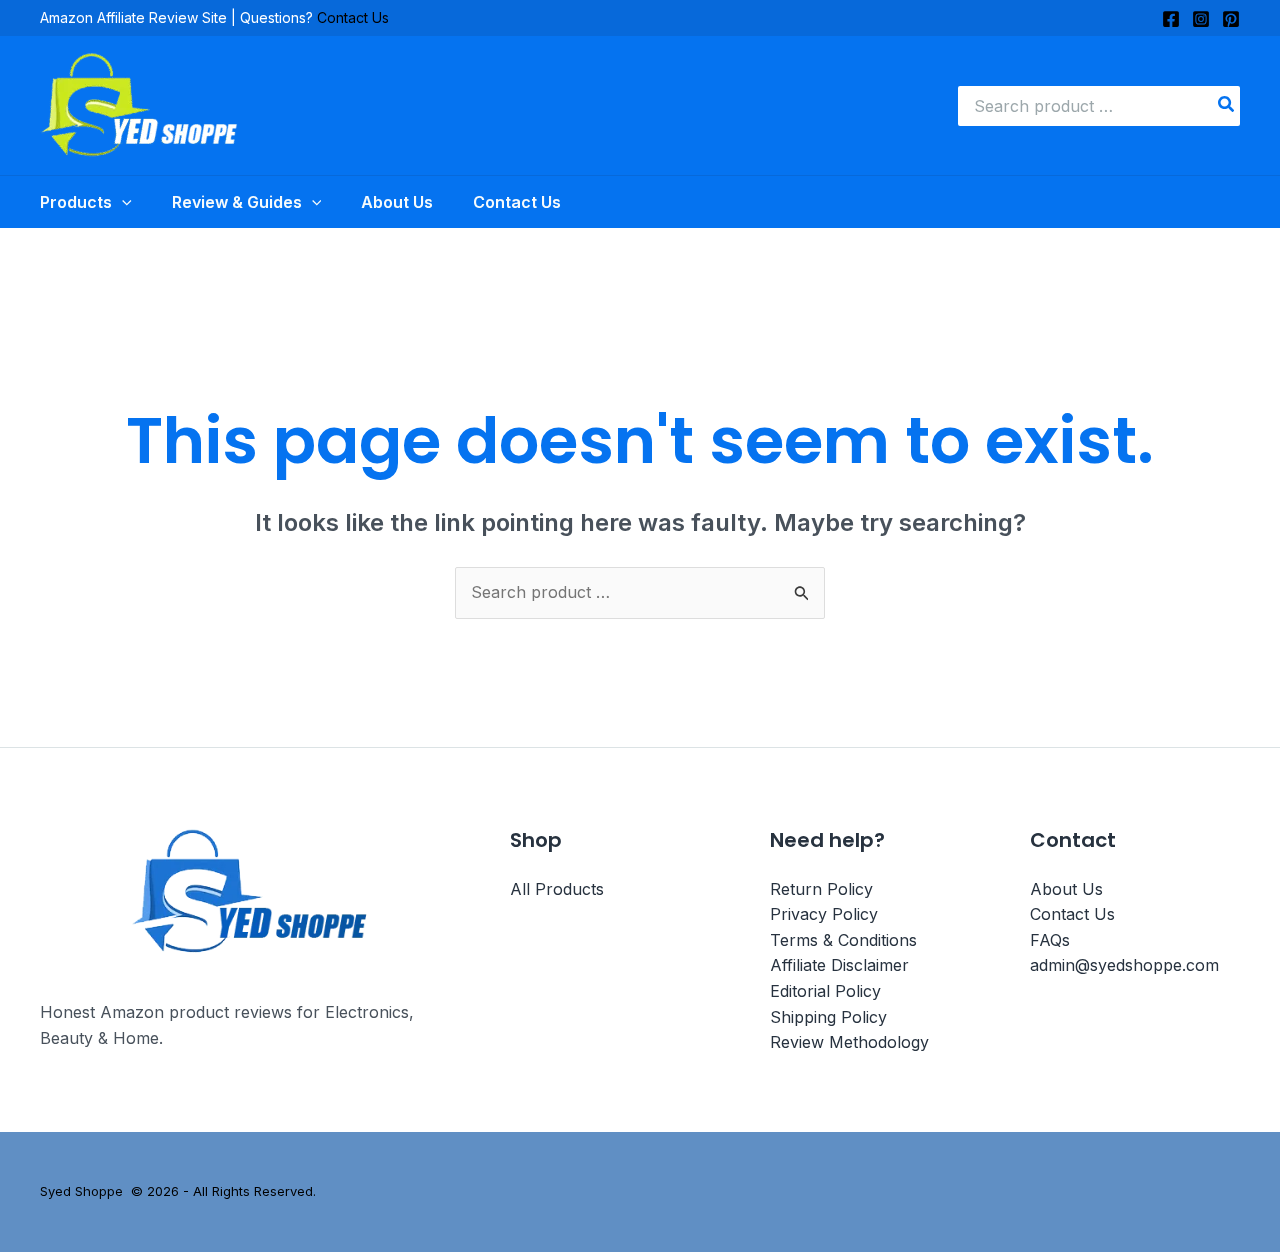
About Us (1066, 889)
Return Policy (821, 889)
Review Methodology (849, 1042)
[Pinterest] (1231, 19)
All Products (557, 889)
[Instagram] (1201, 19)
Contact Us (353, 17)
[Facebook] (1171, 19)
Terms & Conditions (843, 940)
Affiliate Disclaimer (839, 965)
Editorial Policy (825, 991)
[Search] (1227, 106)
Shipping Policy (828, 1017)
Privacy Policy (824, 914)
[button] (122, 202)
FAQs (1050, 940)
